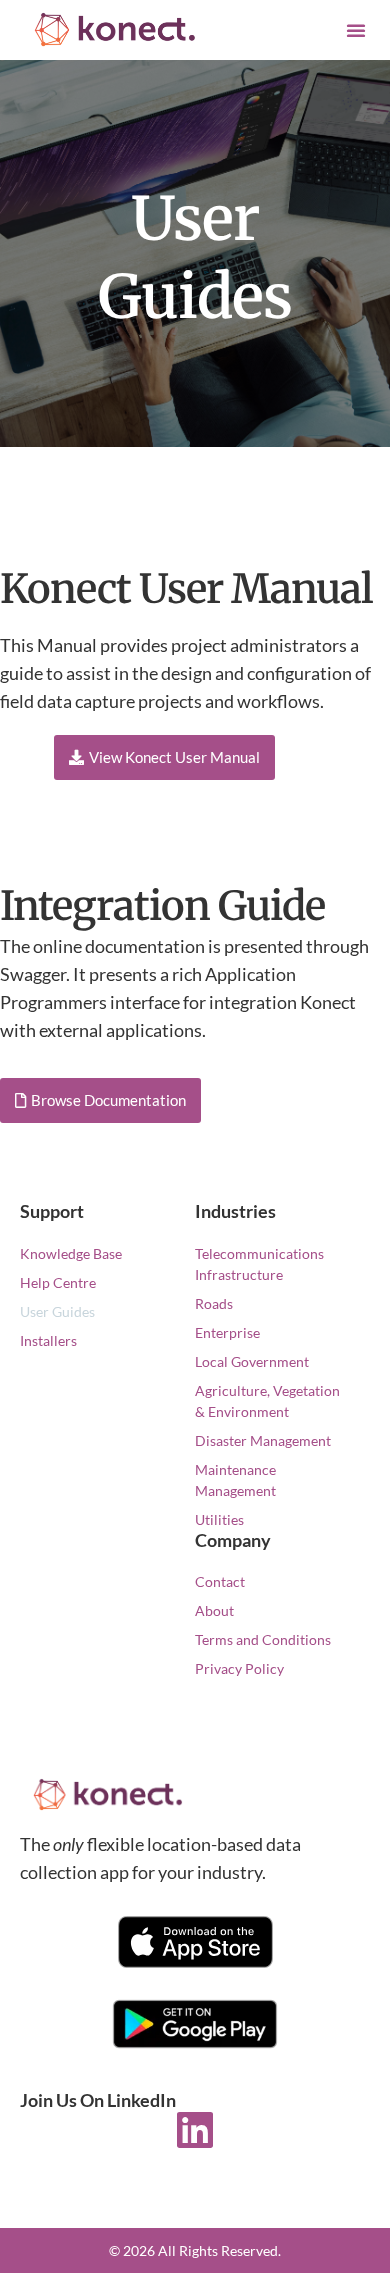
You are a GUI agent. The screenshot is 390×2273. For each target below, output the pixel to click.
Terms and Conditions (263, 1639)
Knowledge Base (71, 1253)
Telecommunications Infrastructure (259, 1264)
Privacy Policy (239, 1668)
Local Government (252, 1361)
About (214, 1610)
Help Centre (58, 1282)
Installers (48, 1340)
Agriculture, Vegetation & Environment (267, 1401)
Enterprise (227, 1332)
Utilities (219, 1519)
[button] (356, 30)
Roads (214, 1303)
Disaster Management (263, 1440)
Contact (220, 1581)
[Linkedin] (195, 2129)
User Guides (57, 1311)
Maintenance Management (235, 1480)
